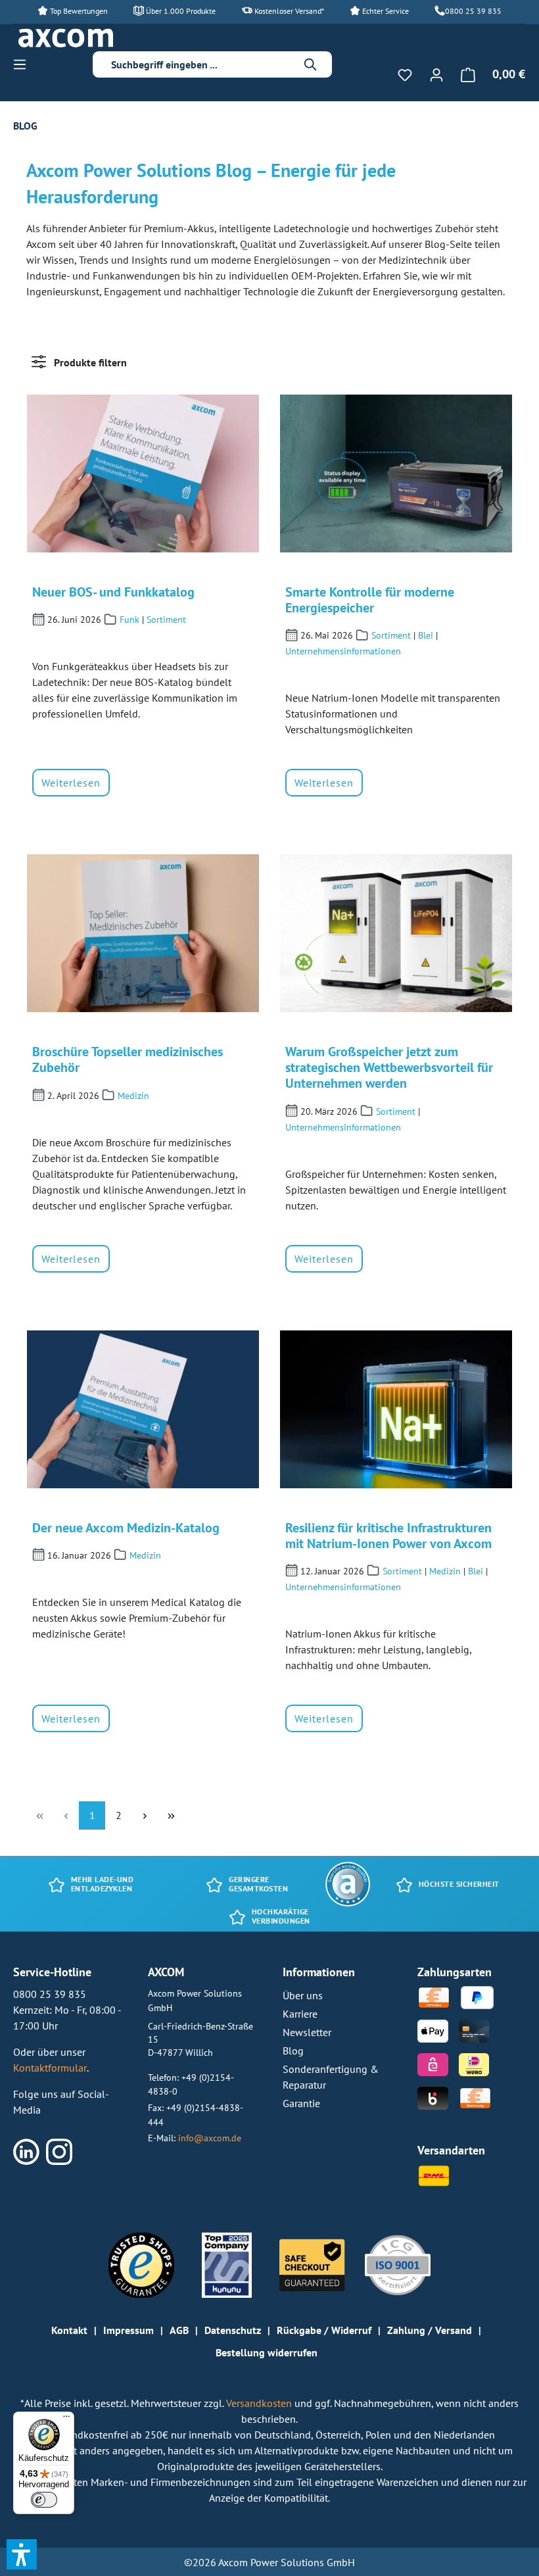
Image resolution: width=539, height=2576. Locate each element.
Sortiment (166, 620)
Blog (293, 2051)
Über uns (303, 1995)
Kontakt (69, 2330)
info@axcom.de (210, 2138)
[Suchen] (311, 64)
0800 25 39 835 (473, 11)
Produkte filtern (89, 362)
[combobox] (202, 64)
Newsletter (307, 2032)
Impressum (129, 2330)
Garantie (301, 2103)
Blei (426, 635)
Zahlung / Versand (430, 2330)
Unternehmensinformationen (343, 651)
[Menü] (24, 64)
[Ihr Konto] (436, 74)
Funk (129, 620)
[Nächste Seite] (145, 1815)
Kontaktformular (50, 2068)
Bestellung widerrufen (267, 2352)
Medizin (133, 1096)
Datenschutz (233, 2330)
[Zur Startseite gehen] (66, 38)
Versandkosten (260, 2403)
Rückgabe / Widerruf (324, 2330)
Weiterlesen (71, 783)
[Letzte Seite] (171, 1815)
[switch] (44, 2500)
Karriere (300, 2014)
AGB (179, 2330)
